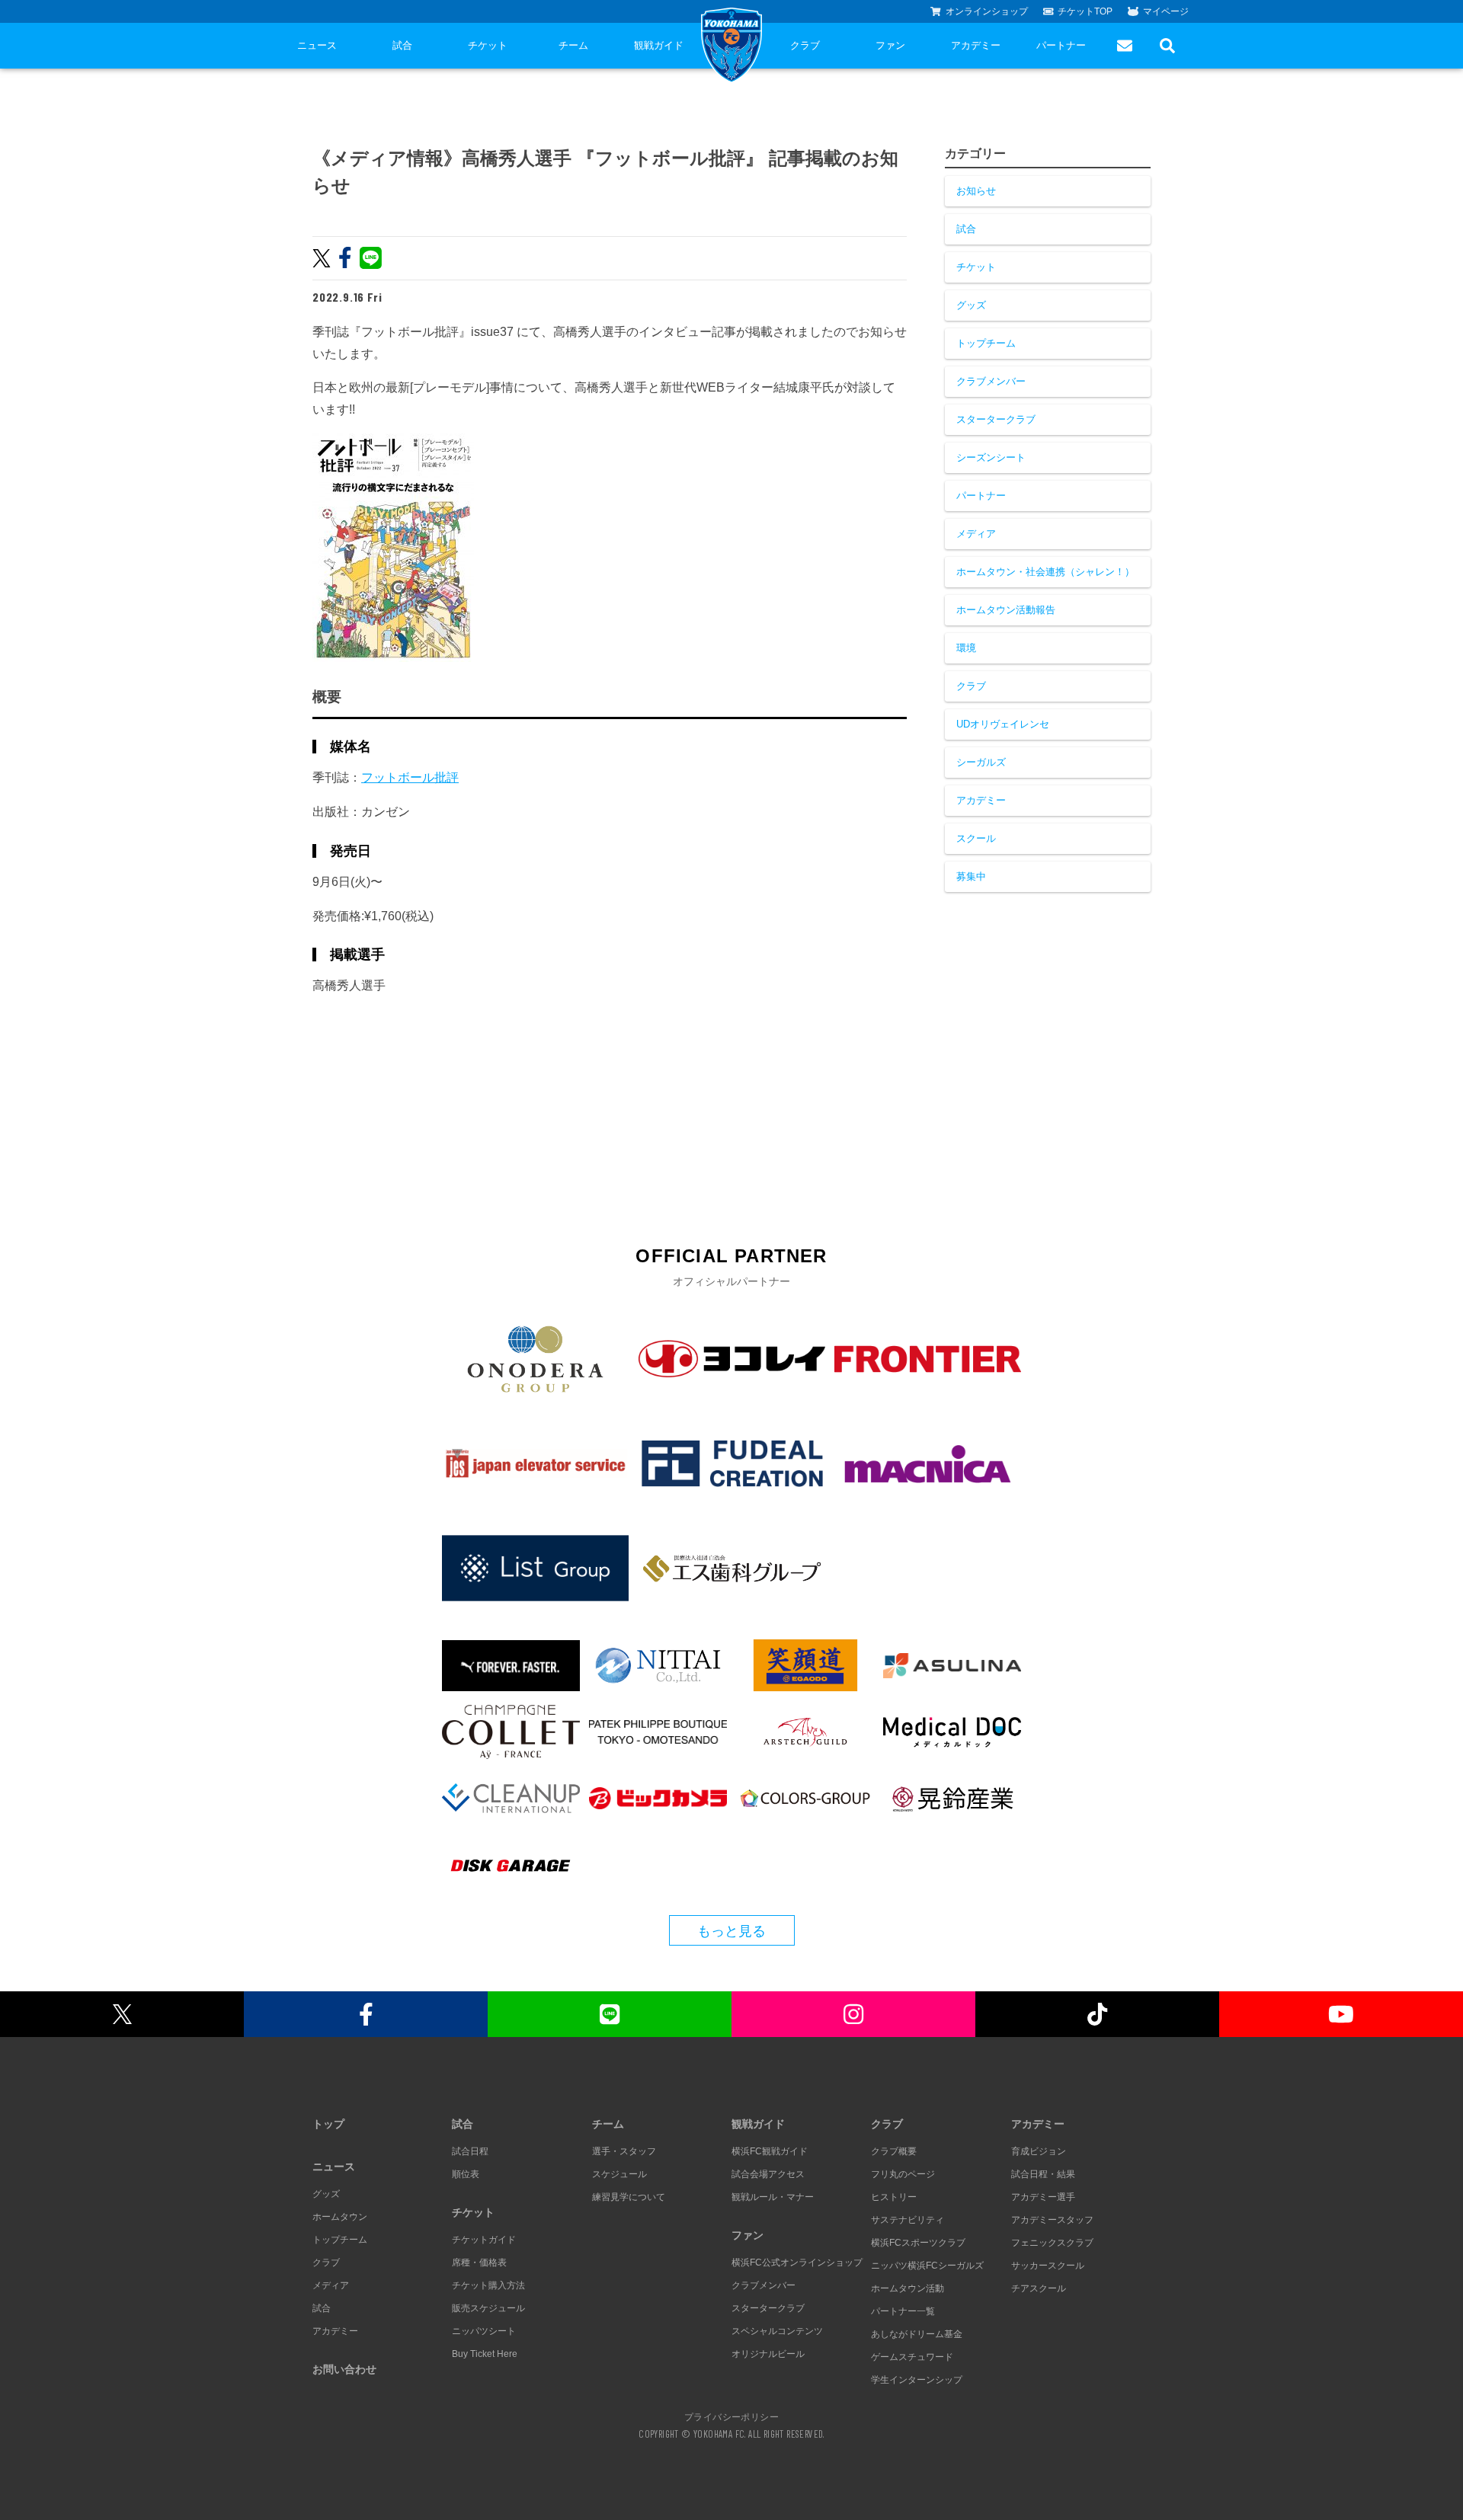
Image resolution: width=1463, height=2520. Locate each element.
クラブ (805, 45)
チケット (488, 45)
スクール (976, 838)
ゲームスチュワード (912, 2357)
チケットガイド (484, 2240)
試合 (402, 45)
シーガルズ (981, 762)
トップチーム (986, 343)
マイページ (1166, 11)
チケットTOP (1085, 11)
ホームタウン (340, 2217)
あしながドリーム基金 (917, 2334)
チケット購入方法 (488, 2285)
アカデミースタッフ (1052, 2220)
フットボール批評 (410, 777)
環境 (966, 648)
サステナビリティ (908, 2220)
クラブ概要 (894, 2151)
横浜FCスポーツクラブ (918, 2243)
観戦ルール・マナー (773, 2197)
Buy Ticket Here (485, 2354)
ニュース (317, 45)
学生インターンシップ (917, 2380)
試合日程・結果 (1043, 2174)
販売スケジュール (488, 2308)
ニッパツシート (484, 2331)
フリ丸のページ (903, 2174)
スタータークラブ (996, 419)
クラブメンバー (991, 381)
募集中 (971, 876)
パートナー (1061, 45)
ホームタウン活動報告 (1006, 610)
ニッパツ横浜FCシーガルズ (927, 2266)
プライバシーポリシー (731, 2416)
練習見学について (629, 2197)
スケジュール (619, 2174)
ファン (890, 45)
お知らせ (976, 191)
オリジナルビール (768, 2354)
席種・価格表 (479, 2263)
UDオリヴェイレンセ (1003, 724)
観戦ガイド (659, 45)
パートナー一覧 (903, 2311)
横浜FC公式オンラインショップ (797, 2263)
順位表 (466, 2174)
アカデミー (976, 45)
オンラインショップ (987, 11)
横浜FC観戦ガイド (770, 2151)
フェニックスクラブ (1052, 2243)
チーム (573, 45)
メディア (976, 534)
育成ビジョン (1039, 2151)
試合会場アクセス (768, 2174)
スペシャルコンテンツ (777, 2331)
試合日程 (470, 2151)
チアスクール (1039, 2288)
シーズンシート (991, 457)
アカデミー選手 (1043, 2197)
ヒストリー (894, 2197)
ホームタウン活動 (908, 2288)
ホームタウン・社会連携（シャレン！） (1045, 572)
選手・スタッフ (624, 2151)
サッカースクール (1048, 2266)
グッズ (971, 305)
